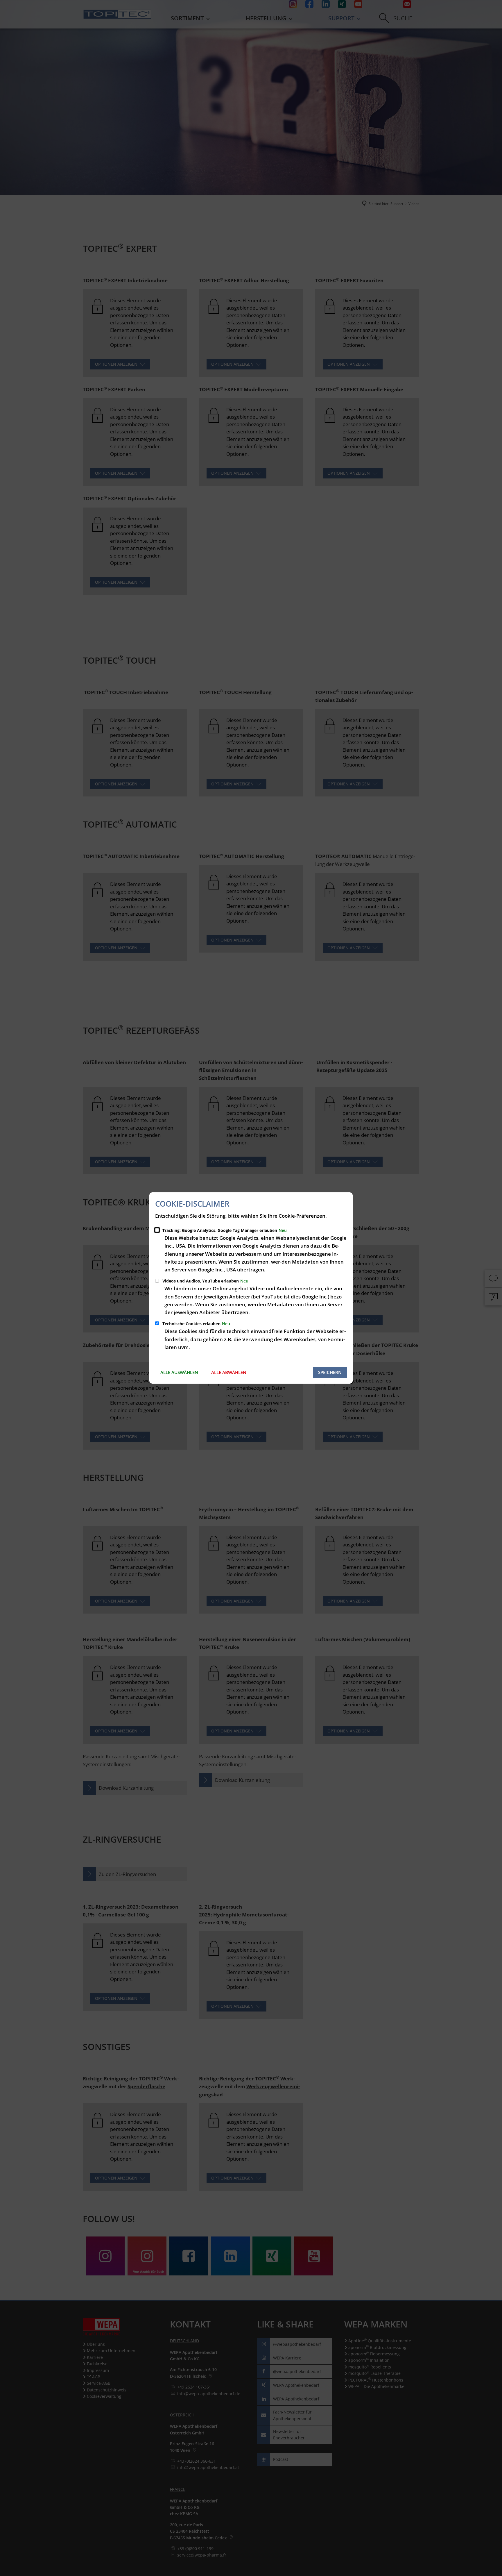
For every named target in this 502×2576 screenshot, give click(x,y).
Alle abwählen (229, 1372)
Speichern (330, 1372)
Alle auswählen (179, 1372)
